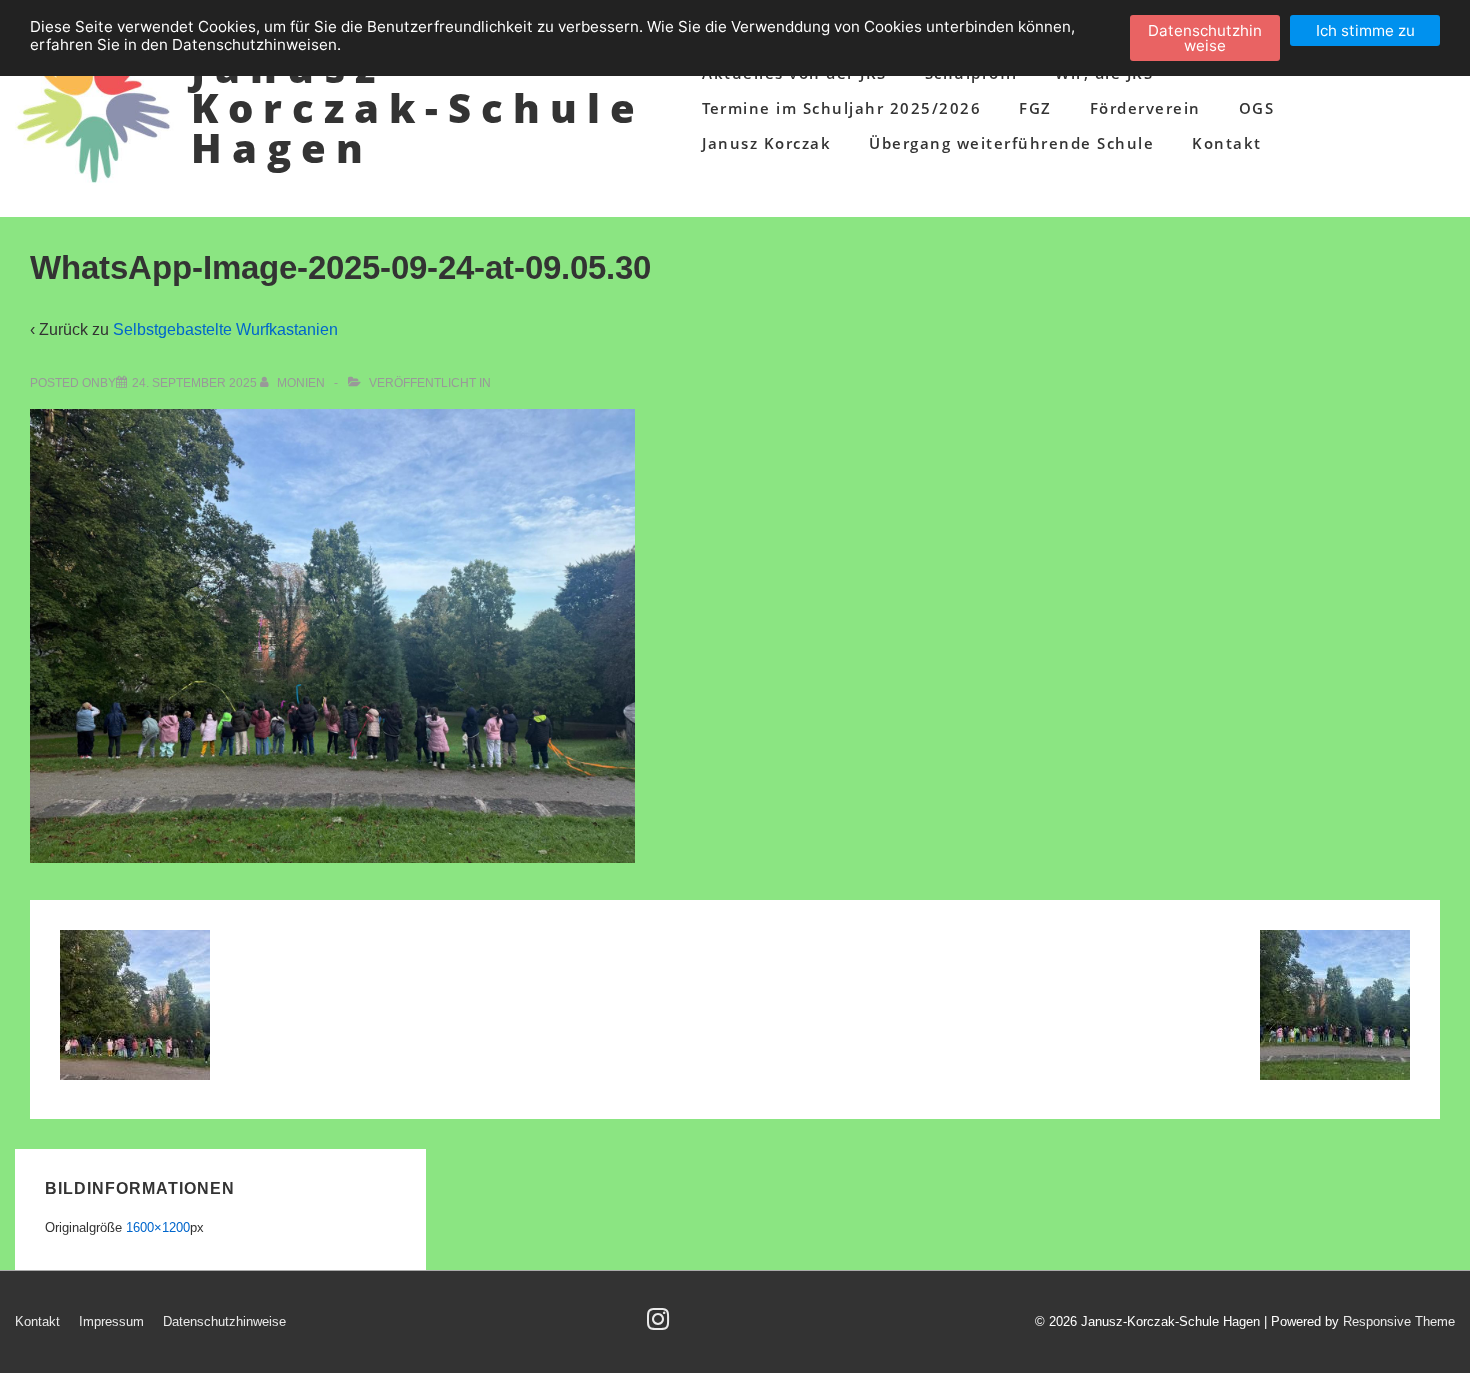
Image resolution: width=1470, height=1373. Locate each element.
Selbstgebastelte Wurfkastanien (225, 329)
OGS (1257, 108)
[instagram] (660, 1325)
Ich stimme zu (1365, 30)
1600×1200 (158, 1227)
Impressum (111, 1321)
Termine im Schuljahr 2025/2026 (841, 108)
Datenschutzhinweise (224, 1321)
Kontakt (1227, 143)
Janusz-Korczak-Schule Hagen (418, 107)
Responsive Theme (1399, 1321)
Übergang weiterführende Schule (1011, 143)
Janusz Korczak (766, 143)
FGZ (1035, 108)
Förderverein (1145, 108)
